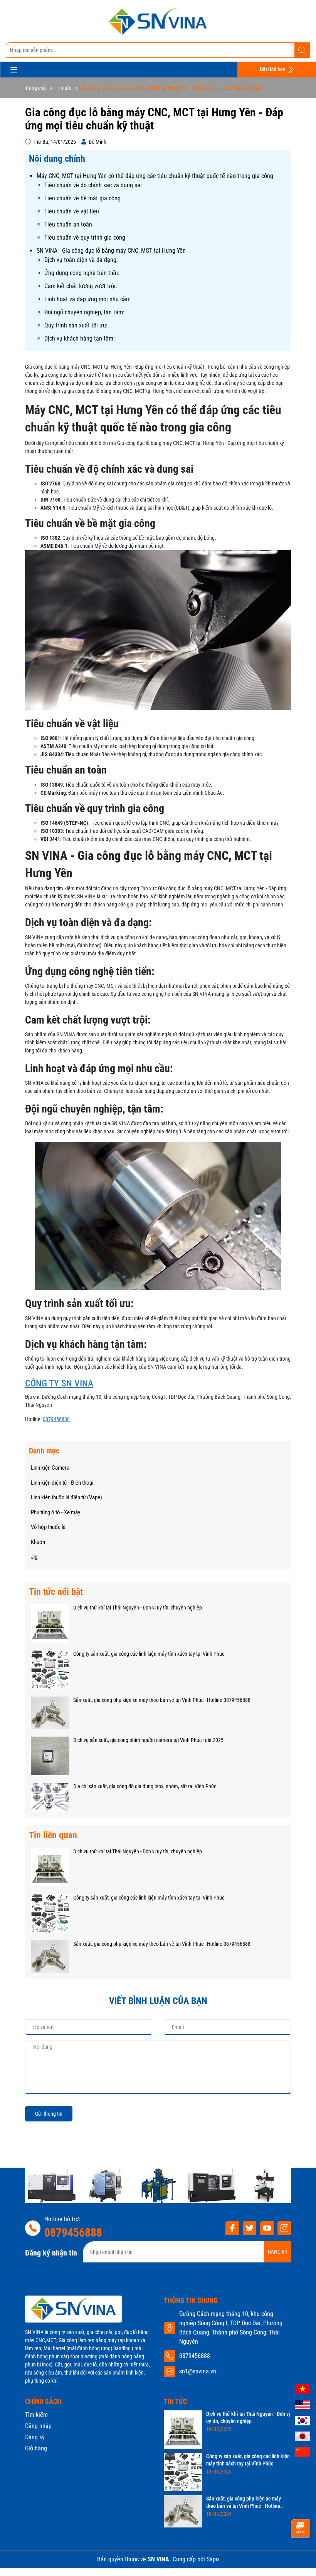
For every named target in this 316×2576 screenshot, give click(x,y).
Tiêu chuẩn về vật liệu (72, 211)
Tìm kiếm (36, 2415)
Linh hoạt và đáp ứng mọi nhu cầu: (87, 299)
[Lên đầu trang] (300, 2555)
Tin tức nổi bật (56, 1592)
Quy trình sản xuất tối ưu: (76, 325)
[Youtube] (267, 2228)
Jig (34, 1557)
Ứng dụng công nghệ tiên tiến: (82, 273)
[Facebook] (232, 2228)
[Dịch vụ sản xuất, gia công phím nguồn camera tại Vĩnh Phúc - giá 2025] (50, 1755)
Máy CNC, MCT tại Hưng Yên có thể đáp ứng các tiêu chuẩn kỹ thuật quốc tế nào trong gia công (155, 176)
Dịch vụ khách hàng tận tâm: (80, 338)
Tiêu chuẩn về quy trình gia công (85, 237)
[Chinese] (303, 2452)
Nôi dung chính (57, 159)
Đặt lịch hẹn (273, 69)
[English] (303, 2404)
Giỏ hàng (36, 2448)
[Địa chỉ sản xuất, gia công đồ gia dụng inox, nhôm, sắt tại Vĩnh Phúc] (50, 1797)
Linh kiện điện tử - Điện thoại (62, 1483)
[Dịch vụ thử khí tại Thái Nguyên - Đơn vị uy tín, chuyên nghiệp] (50, 1623)
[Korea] (303, 2420)
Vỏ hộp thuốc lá (48, 1527)
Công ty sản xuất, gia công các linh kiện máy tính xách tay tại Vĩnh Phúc (149, 1654)
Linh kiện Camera (50, 1468)
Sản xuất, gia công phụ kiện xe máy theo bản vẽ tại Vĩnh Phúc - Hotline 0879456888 (162, 1700)
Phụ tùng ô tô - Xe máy (55, 1512)
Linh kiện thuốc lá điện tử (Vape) (66, 1497)
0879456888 (56, 1419)
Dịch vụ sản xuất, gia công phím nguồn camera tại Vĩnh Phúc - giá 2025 (148, 1740)
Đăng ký (35, 2437)
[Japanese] (303, 2436)
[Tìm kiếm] (302, 50)
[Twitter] (250, 2228)
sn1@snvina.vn (198, 2371)
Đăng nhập (38, 2426)
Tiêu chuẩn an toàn (68, 224)
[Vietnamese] (303, 2388)
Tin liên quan (53, 1835)
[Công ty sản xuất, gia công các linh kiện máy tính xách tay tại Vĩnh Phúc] (50, 1669)
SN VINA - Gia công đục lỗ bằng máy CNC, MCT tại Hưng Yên (111, 251)
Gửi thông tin (49, 2114)
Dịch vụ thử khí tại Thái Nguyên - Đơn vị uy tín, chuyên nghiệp (138, 1608)
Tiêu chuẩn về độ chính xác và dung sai (93, 185)
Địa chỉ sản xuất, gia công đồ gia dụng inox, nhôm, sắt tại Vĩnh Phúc (145, 1786)
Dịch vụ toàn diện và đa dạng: (81, 260)
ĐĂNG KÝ (278, 2252)
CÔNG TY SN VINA (59, 1383)
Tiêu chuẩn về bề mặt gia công (82, 198)
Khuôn (38, 1542)
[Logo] (158, 21)
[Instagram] (284, 2228)
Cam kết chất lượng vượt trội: (81, 286)
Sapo (213, 2559)
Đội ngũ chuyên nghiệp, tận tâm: (84, 312)
